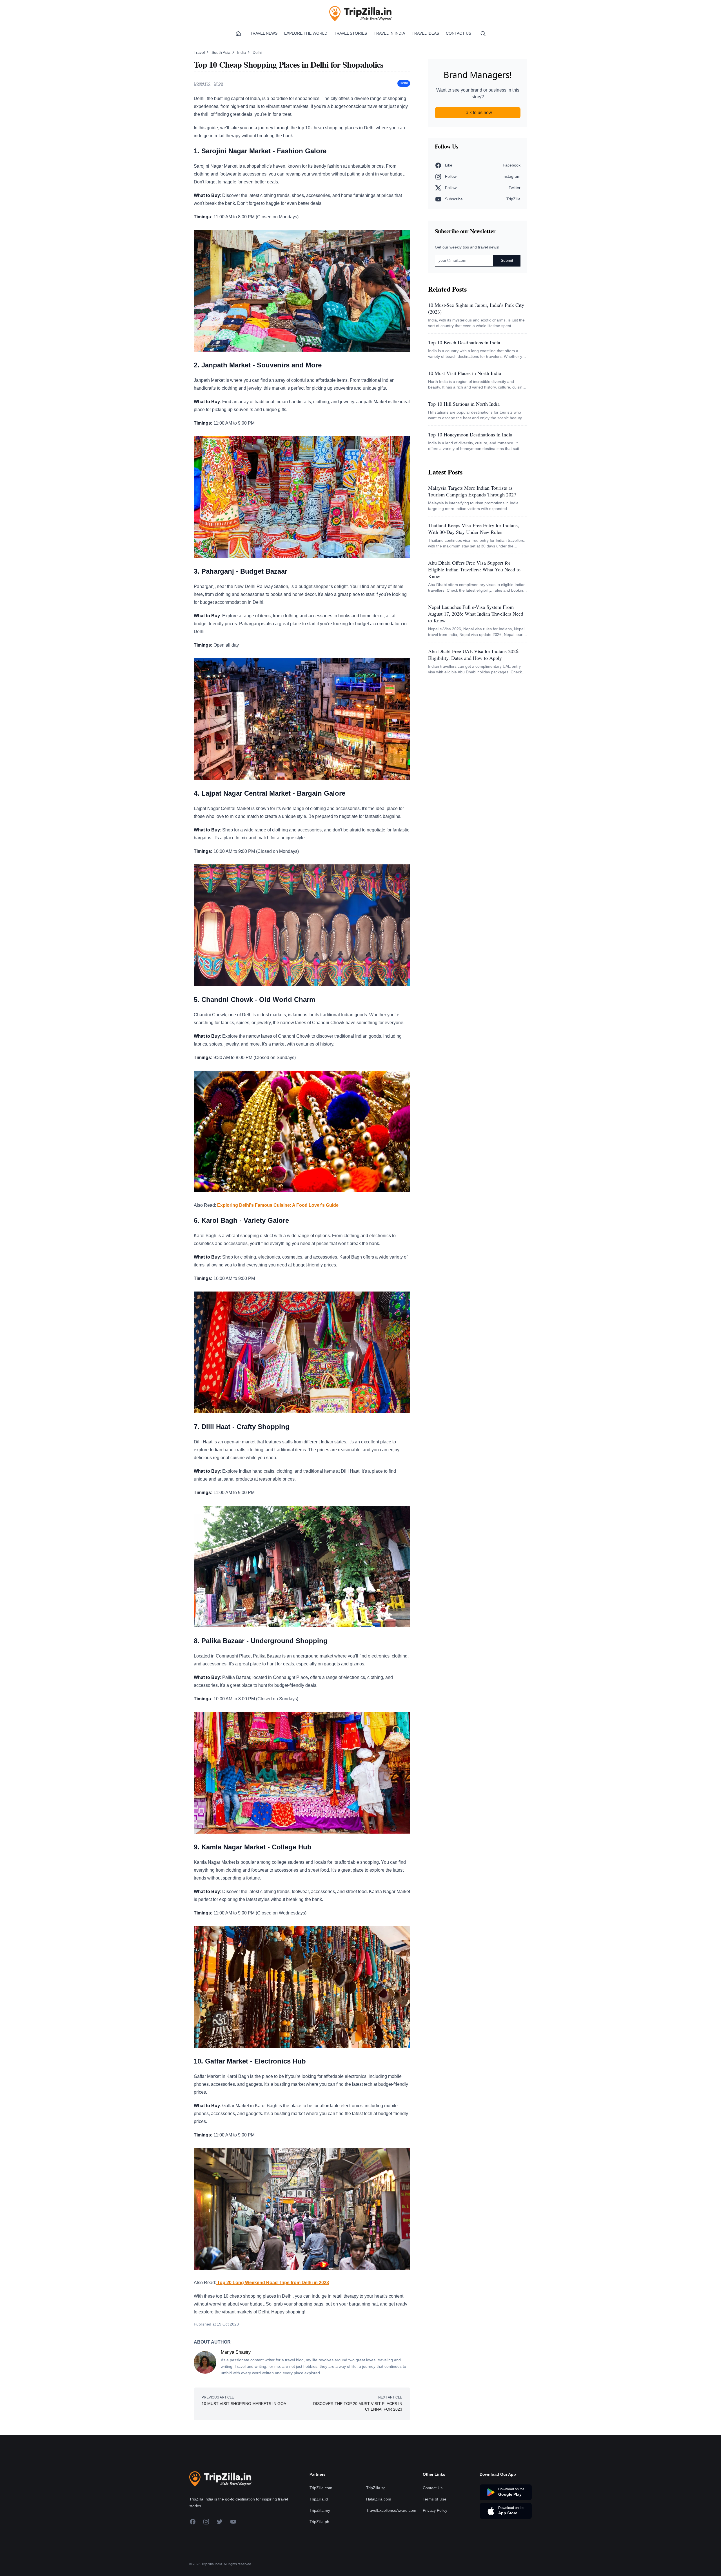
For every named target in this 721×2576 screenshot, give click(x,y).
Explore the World (306, 33)
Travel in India (389, 33)
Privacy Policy (435, 2510)
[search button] (483, 34)
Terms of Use (435, 2499)
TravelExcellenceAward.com (391, 2510)
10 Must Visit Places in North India (465, 373)
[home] (238, 34)
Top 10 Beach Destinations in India (464, 342)
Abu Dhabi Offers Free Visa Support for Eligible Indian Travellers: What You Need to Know (474, 569)
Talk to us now (478, 113)
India (242, 52)
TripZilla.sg (376, 2488)
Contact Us (459, 33)
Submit (507, 260)
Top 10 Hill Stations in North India (464, 404)
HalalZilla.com (379, 2499)
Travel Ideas (425, 33)
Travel (200, 52)
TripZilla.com (321, 2488)
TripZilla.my (320, 2510)
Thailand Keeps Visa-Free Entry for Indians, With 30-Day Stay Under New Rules (474, 529)
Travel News (264, 33)
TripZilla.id (319, 2499)
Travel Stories (351, 33)
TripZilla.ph (319, 2522)
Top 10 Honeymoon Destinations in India (470, 434)
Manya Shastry (236, 2352)
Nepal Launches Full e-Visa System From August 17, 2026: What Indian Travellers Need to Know (476, 614)
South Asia (222, 52)
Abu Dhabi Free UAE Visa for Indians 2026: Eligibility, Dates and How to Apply (474, 654)
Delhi (257, 52)
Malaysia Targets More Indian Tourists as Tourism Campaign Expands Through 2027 (472, 491)
